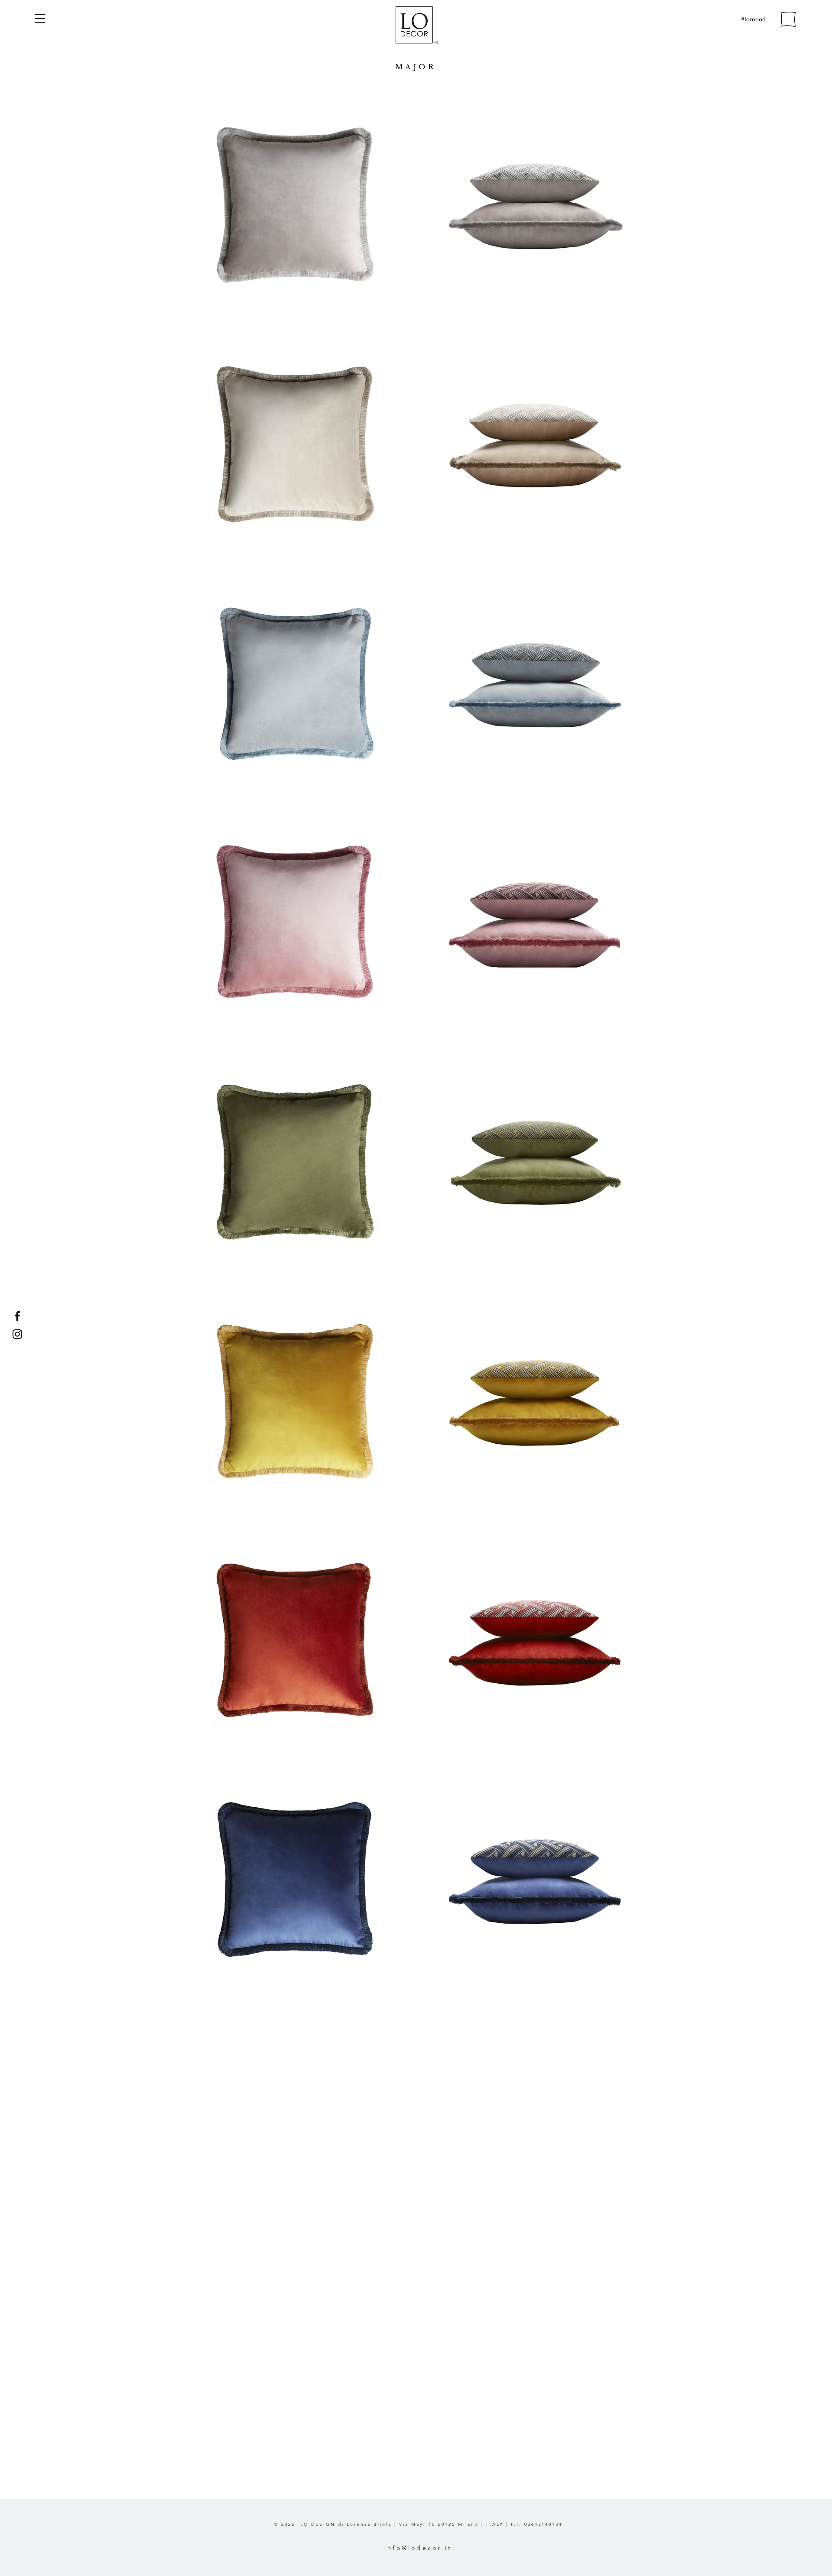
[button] (40, 19)
